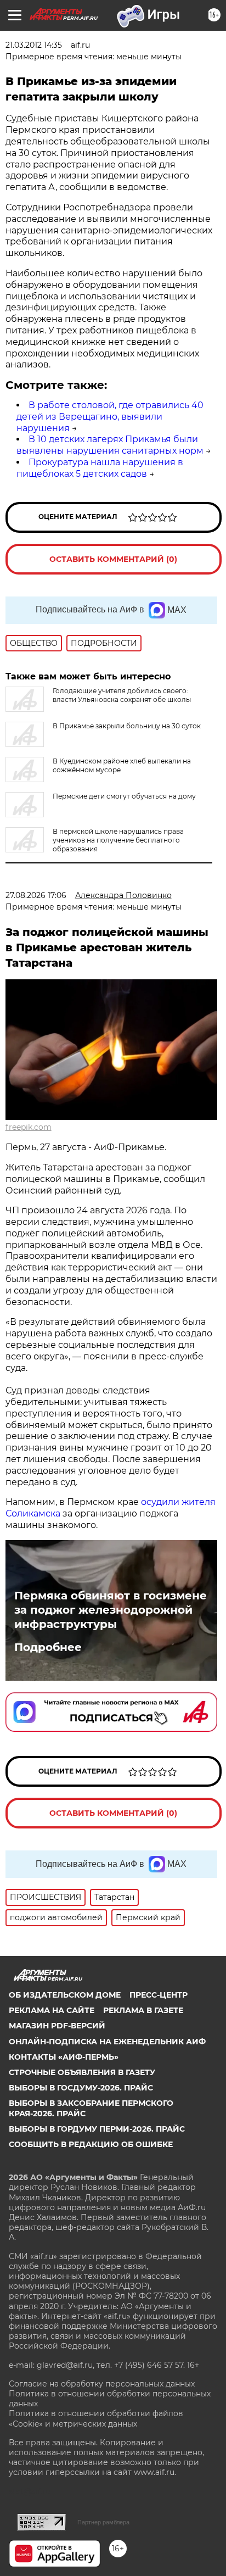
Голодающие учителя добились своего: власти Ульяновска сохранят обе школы (122, 695)
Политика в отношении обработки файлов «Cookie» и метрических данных (96, 2418)
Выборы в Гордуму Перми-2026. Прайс (97, 2129)
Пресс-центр (159, 1995)
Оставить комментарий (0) (113, 559)
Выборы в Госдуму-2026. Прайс (81, 2088)
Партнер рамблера (103, 2522)
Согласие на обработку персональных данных (102, 2384)
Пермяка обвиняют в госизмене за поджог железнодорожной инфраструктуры (111, 1610)
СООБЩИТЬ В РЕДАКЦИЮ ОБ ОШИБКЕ (91, 2144)
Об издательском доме (65, 1995)
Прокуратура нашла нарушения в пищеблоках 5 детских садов (100, 468)
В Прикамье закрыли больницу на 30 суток (127, 726)
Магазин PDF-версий (57, 2026)
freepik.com (29, 1127)
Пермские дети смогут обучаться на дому (124, 796)
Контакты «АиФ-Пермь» (64, 2057)
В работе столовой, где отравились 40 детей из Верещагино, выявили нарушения (110, 417)
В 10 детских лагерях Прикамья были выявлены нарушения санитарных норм (110, 445)
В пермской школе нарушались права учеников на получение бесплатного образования (118, 840)
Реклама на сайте (52, 2010)
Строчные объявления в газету (82, 2072)
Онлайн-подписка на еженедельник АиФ (107, 2042)
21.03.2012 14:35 (34, 45)
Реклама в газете (143, 2010)
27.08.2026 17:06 (36, 895)
